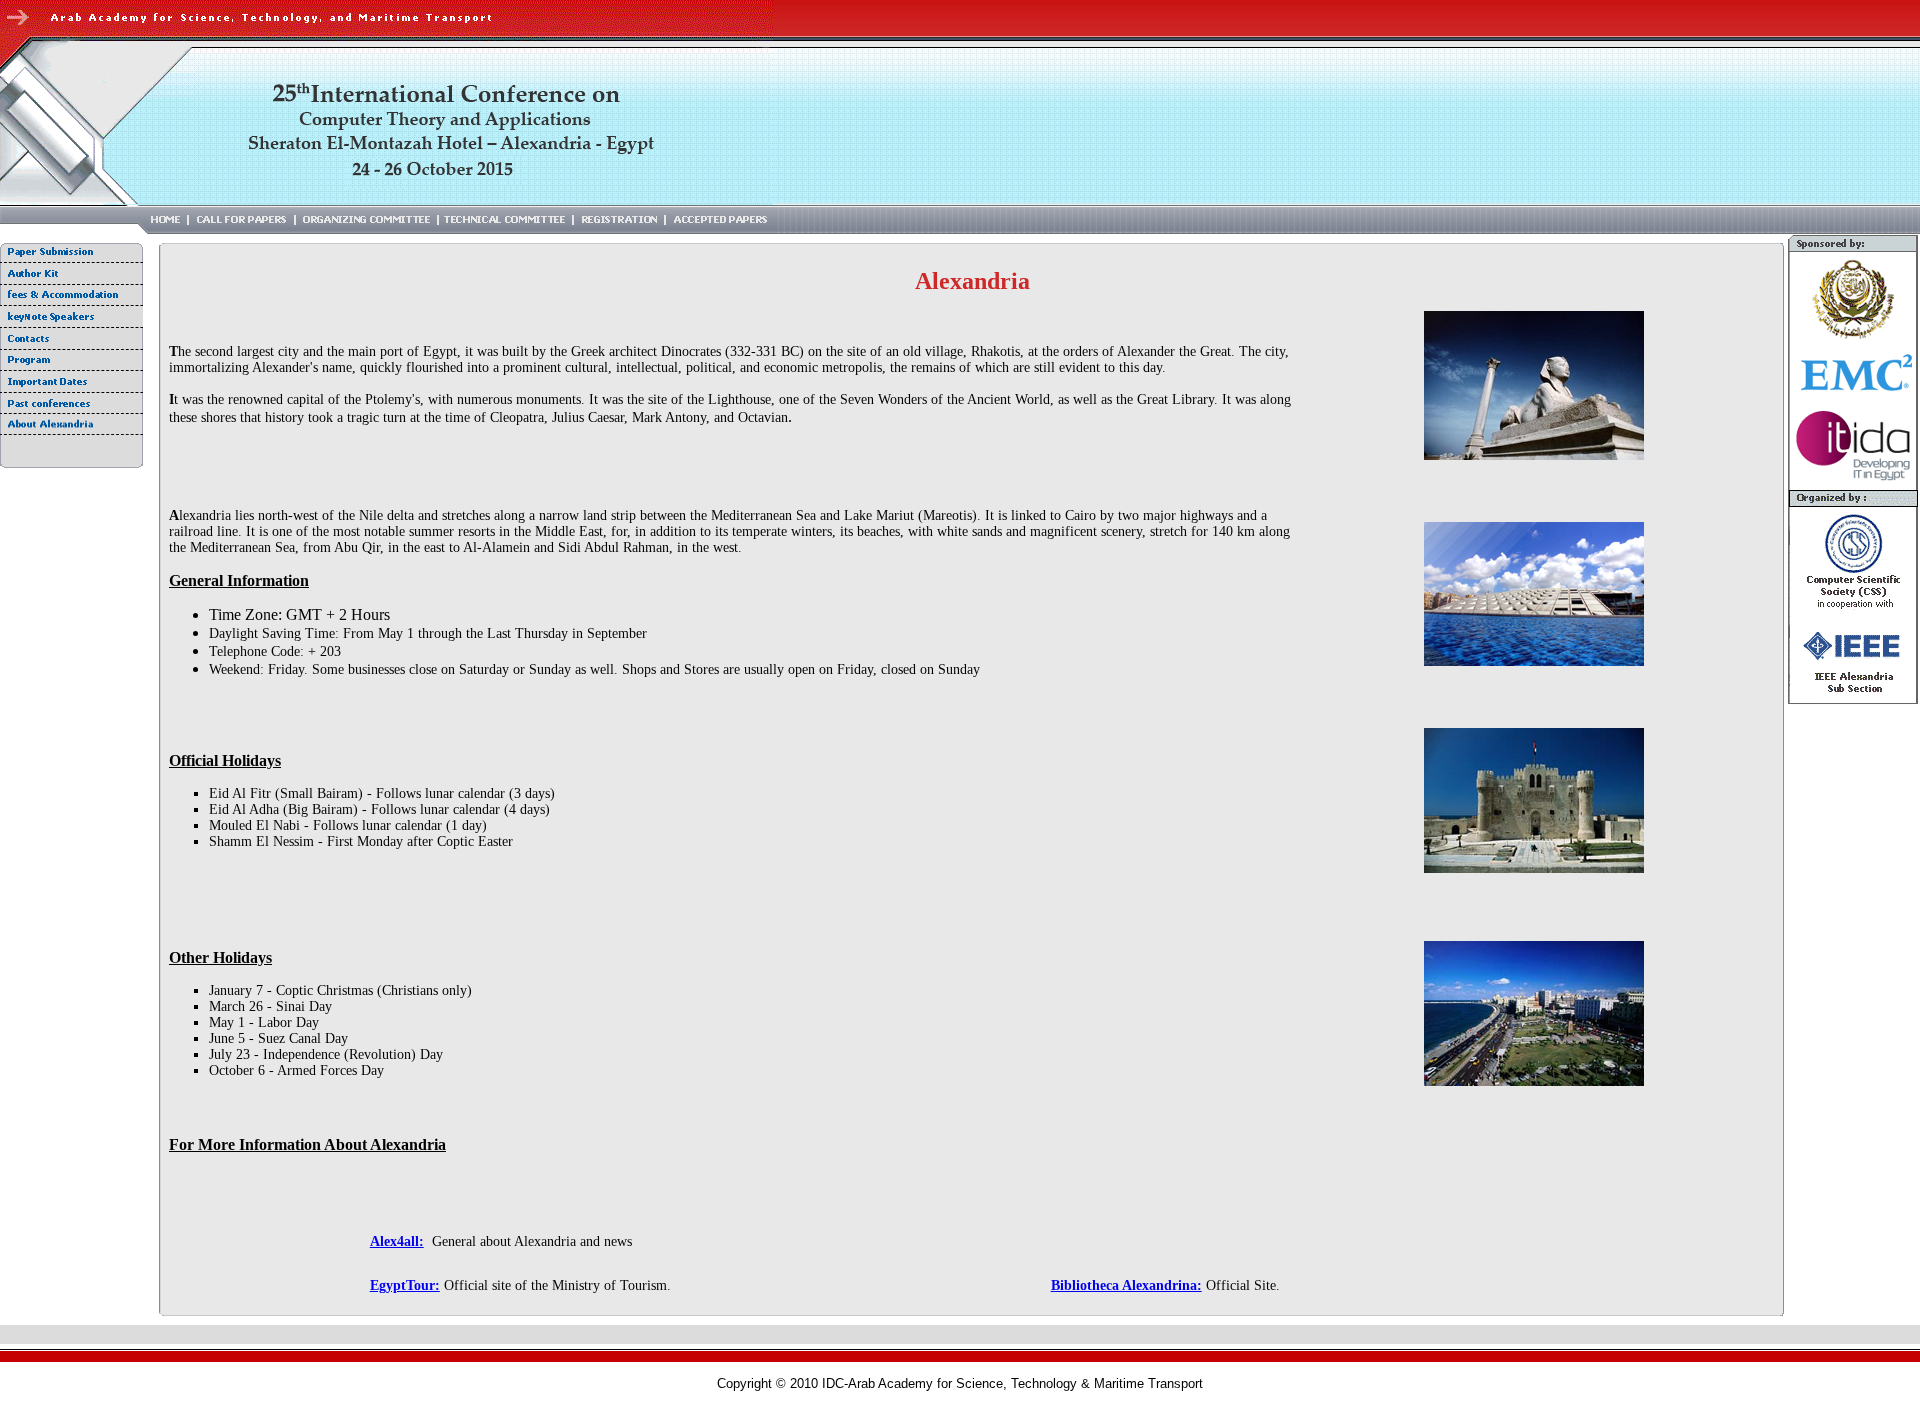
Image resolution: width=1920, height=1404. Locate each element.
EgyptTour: (405, 1285)
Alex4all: (397, 1241)
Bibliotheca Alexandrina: (1126, 1285)
